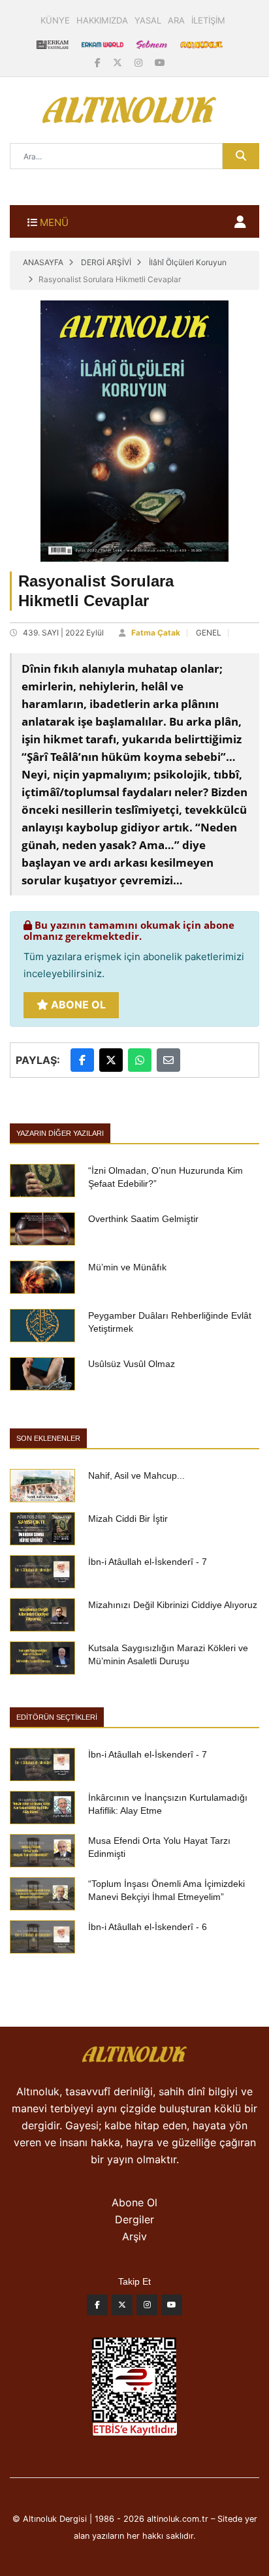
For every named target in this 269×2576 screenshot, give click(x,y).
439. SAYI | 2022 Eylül (63, 633)
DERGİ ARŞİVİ (106, 262)
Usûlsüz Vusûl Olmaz (132, 1364)
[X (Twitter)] (119, 62)
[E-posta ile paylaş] (168, 1060)
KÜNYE (55, 20)
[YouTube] (160, 62)
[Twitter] (122, 2308)
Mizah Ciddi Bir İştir (128, 1519)
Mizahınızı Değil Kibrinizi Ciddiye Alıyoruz (173, 1605)
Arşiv (134, 2236)
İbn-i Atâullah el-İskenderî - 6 (148, 1927)
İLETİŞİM (208, 20)
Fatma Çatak (156, 633)
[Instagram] (140, 62)
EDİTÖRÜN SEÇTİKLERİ (57, 1717)
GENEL (209, 633)
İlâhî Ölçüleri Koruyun (188, 262)
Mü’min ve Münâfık (127, 1267)
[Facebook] (99, 62)
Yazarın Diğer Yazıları (60, 1133)
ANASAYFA (43, 262)
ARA (176, 20)
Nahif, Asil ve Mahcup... (136, 1475)
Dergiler (134, 2219)
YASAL (148, 20)
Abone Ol (77, 1005)
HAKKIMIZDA (102, 20)
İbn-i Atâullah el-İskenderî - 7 (148, 1562)
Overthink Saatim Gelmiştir (143, 1219)
